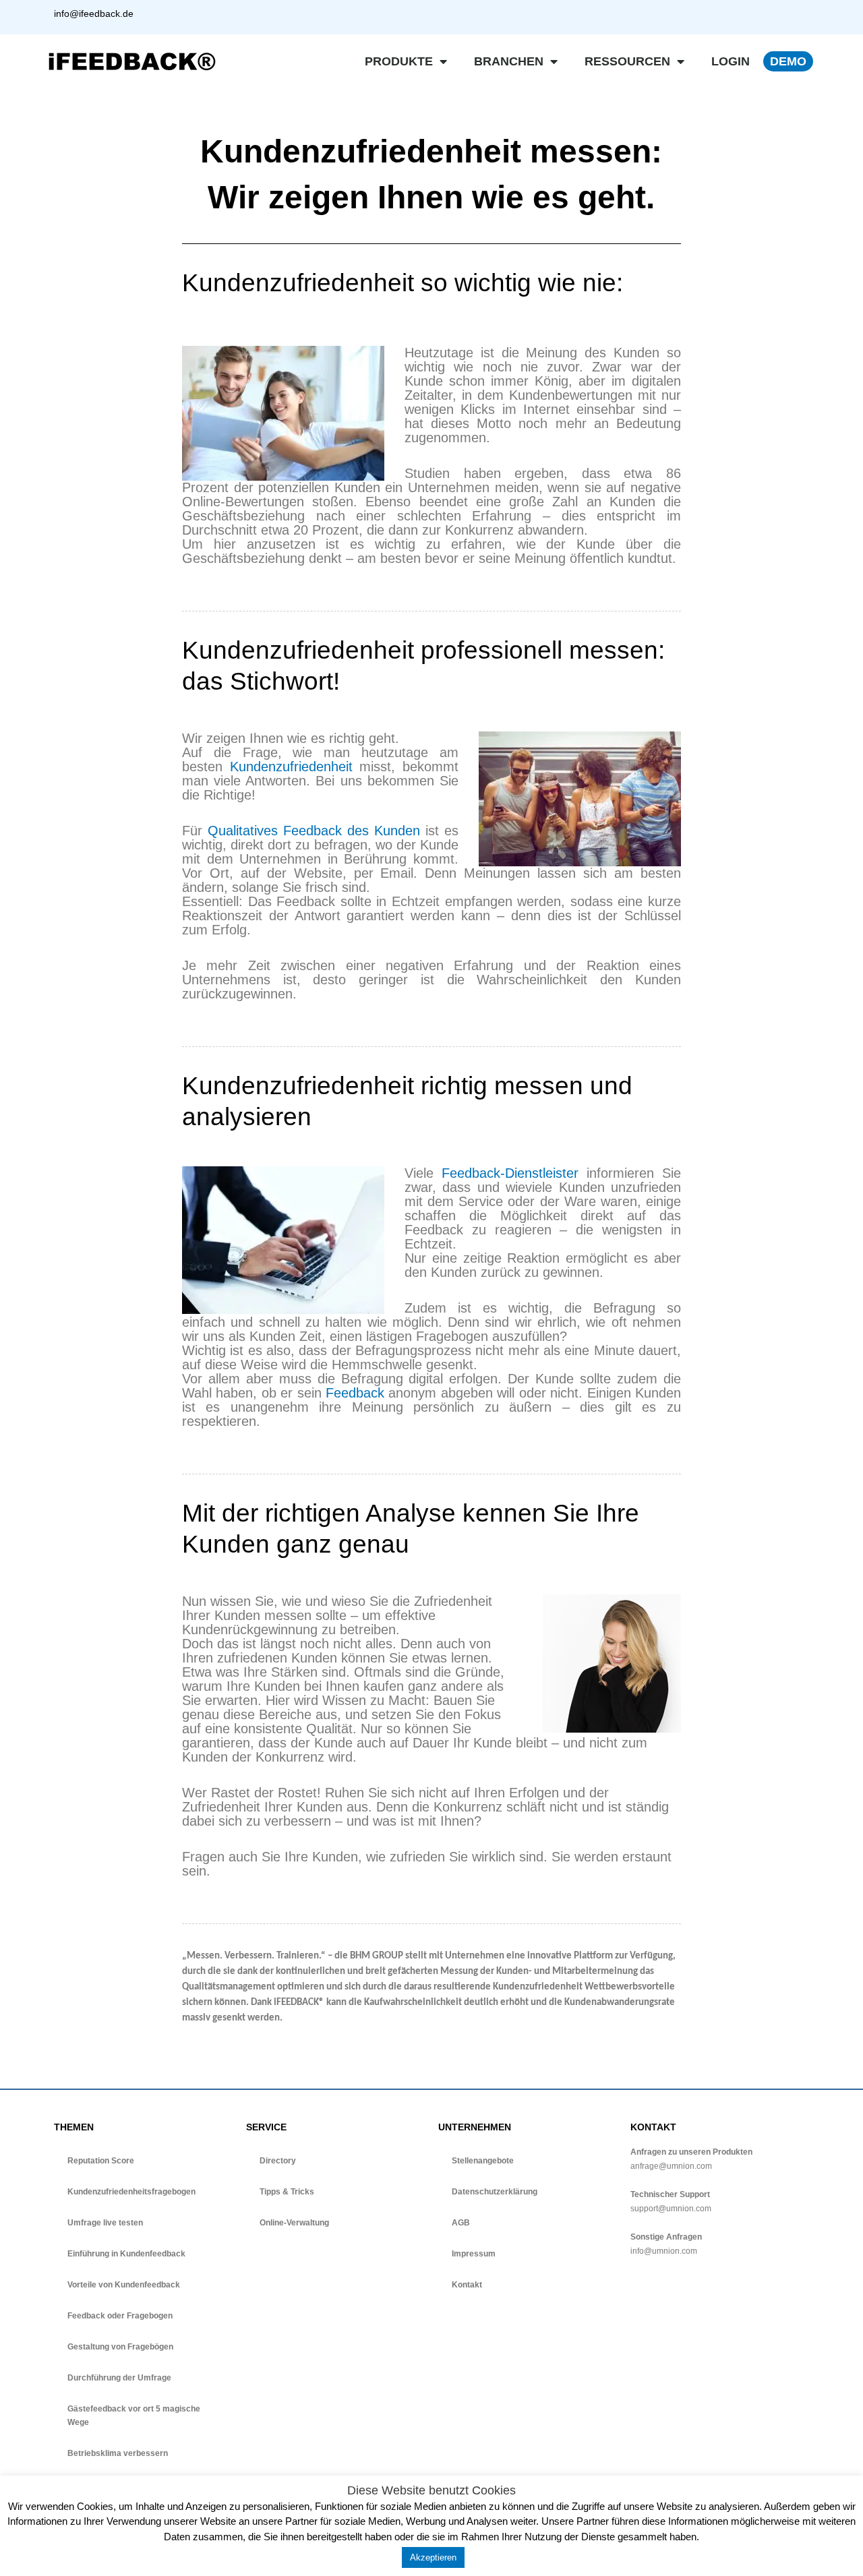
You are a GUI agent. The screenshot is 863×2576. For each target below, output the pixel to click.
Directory (278, 2161)
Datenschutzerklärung (495, 2192)
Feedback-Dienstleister (510, 1173)
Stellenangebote (483, 2161)
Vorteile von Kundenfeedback (124, 2285)
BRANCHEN (509, 61)
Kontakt (467, 2285)
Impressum (474, 2254)
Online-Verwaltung (294, 2223)
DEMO (788, 61)
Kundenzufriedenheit (291, 767)
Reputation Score (101, 2161)
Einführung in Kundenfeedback (126, 2254)
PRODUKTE (399, 61)
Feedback (355, 1393)
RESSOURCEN (627, 61)
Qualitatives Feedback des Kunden (314, 831)
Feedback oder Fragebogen (120, 2316)
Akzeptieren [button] (433, 2557)
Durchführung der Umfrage (119, 2378)
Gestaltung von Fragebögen (120, 2347)
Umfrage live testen (105, 2223)
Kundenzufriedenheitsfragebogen (131, 2192)
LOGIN (731, 61)
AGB (461, 2223)
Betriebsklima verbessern (118, 2453)
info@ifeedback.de (94, 13)
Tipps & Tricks (287, 2192)
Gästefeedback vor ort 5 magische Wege (134, 2416)
